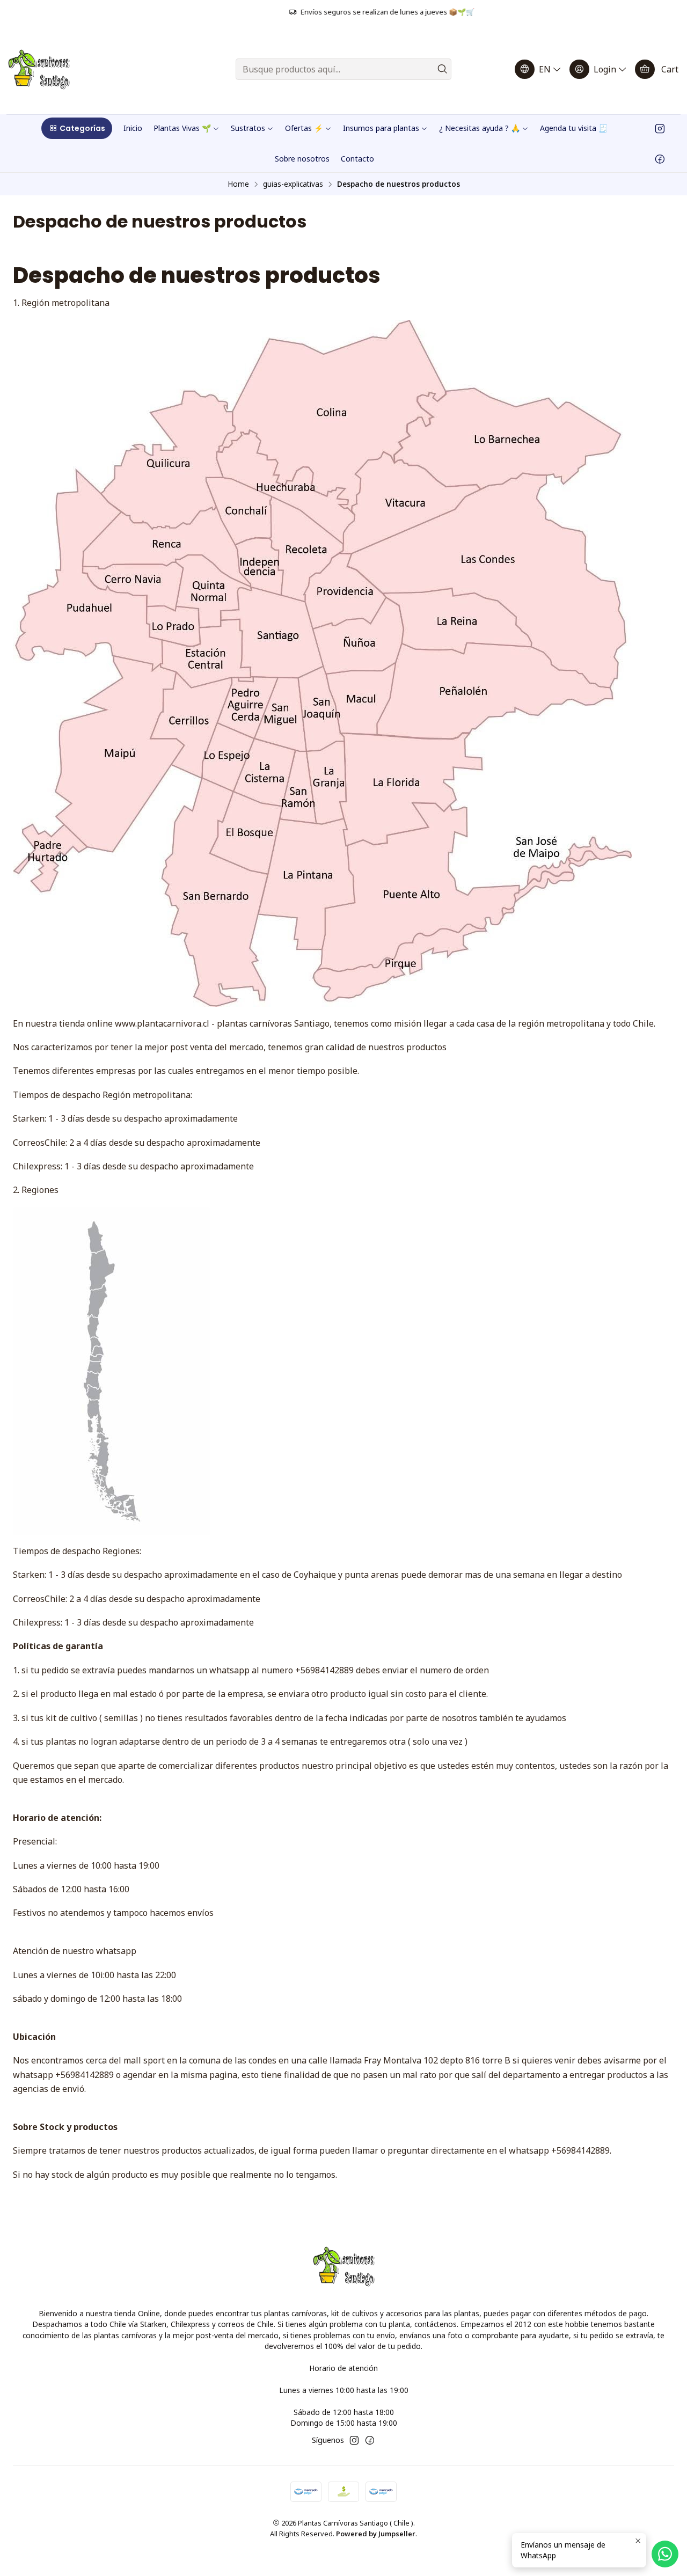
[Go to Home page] (39, 69)
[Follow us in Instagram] (660, 128)
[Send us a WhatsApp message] (665, 2554)
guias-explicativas (293, 184)
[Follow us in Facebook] (660, 158)
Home (238, 184)
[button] (77, 128)
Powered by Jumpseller (376, 2534)
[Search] (442, 69)
